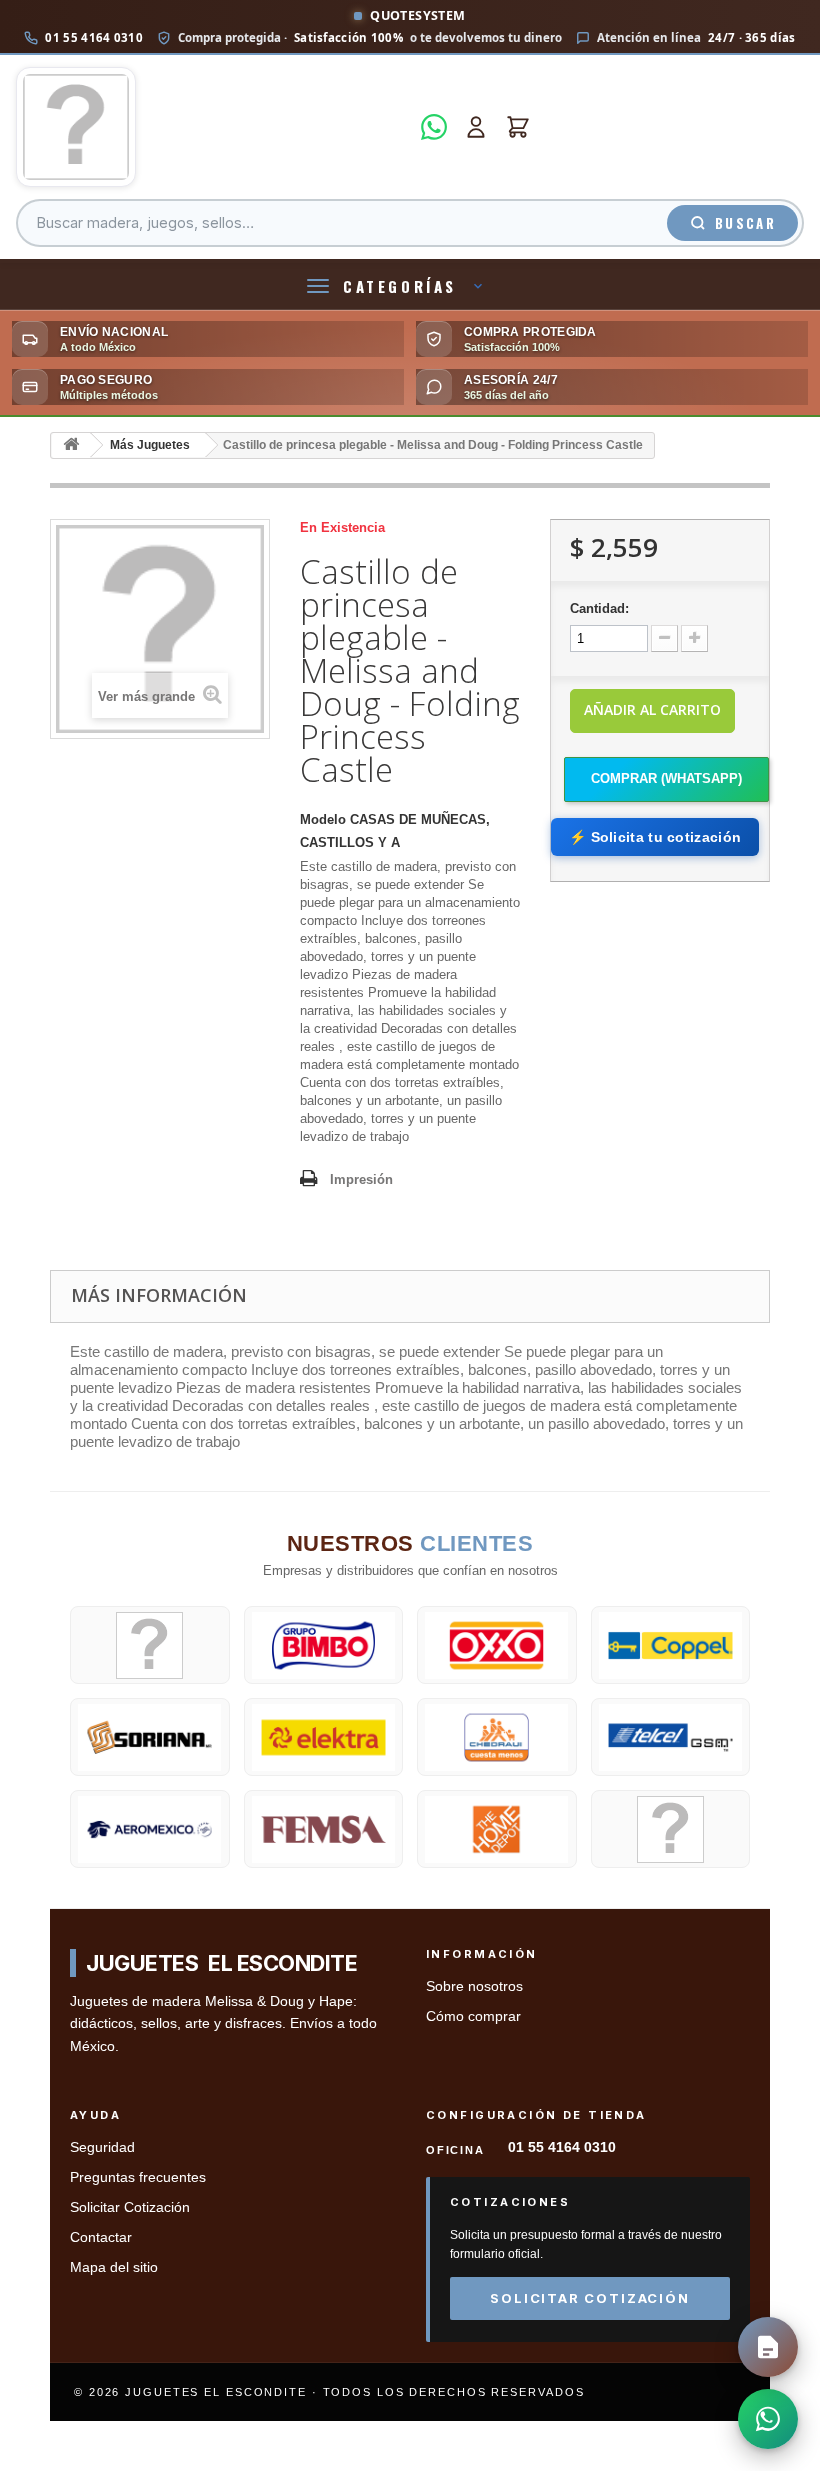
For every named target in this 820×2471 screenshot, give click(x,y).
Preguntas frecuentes (138, 2177)
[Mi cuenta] (476, 127)
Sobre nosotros (474, 1986)
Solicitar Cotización (130, 2207)
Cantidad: (599, 608)
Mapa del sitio (114, 2267)
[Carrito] (518, 127)
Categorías (400, 286)
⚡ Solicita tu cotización (655, 837)
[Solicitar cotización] (768, 2347)
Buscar (745, 223)
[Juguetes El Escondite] (212, 127)
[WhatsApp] (434, 127)
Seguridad (102, 2147)
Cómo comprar (473, 2016)
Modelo (323, 819)
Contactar (101, 2237)
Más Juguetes (150, 445)
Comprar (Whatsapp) (666, 778)
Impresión (361, 1179)
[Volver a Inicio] (71, 445)
